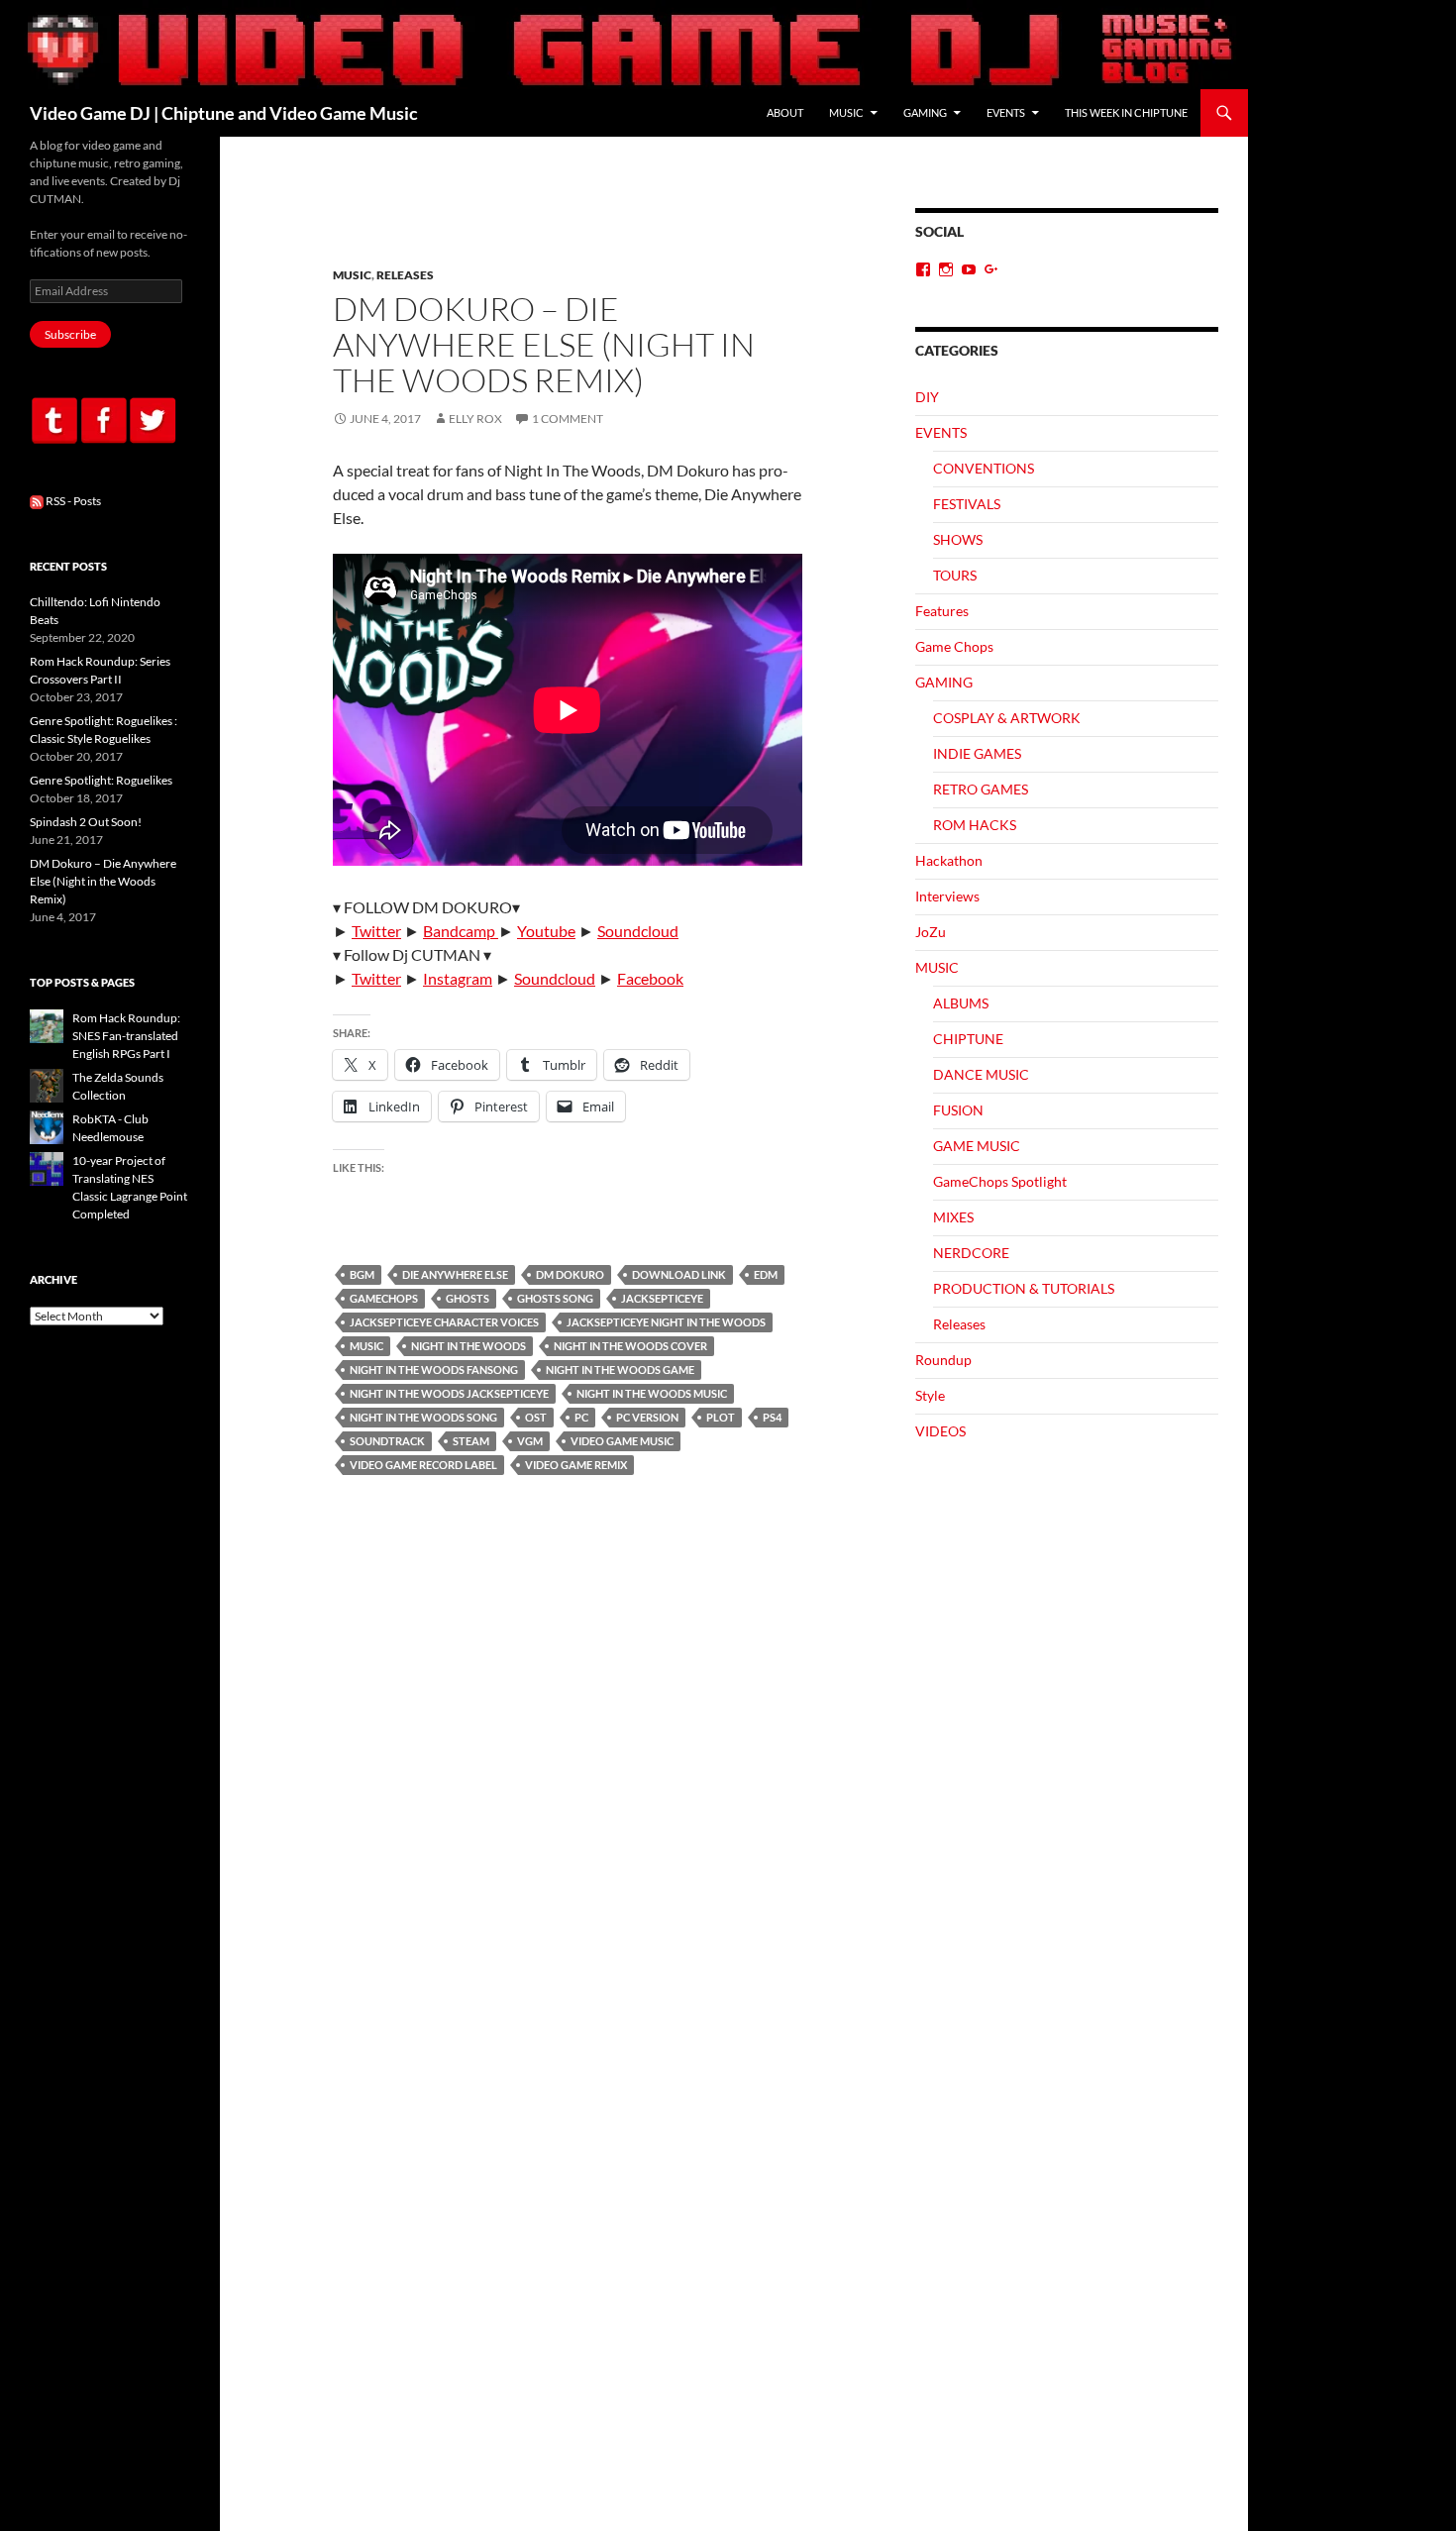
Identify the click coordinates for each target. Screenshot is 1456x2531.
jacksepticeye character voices (444, 1322)
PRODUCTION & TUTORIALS (1024, 1288)
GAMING (925, 112)
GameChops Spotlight (1000, 1181)
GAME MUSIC (977, 1146)
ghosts (468, 1298)
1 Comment (568, 419)
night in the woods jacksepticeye (449, 1393)
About (785, 112)
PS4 (772, 1417)
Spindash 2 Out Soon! (86, 822)
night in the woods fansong (434, 1370)
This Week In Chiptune (1126, 112)
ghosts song (555, 1298)
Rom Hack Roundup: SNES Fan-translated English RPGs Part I (126, 1036)
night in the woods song (423, 1417)
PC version (647, 1417)
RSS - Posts (72, 501)
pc (581, 1417)
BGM (362, 1274)
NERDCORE (971, 1253)
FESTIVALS (967, 504)
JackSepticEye (662, 1298)
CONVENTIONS (984, 468)
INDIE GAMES (977, 753)
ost (536, 1417)
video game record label (423, 1465)
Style (930, 1395)
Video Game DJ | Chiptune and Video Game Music (224, 113)
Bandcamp (461, 931)
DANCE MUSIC (981, 1074)
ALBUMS (961, 1003)
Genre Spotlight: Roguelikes (101, 780)
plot (721, 1417)
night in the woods (468, 1346)
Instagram (458, 978)
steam (471, 1441)
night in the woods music (652, 1393)
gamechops (384, 1298)
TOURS (955, 575)
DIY (927, 397)
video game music (622, 1441)
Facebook (650, 978)
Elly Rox (475, 419)
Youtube (546, 931)
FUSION (958, 1110)
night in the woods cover (630, 1346)
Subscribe (70, 334)
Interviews (947, 896)
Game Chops (954, 646)
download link (679, 1274)
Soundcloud (638, 931)
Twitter (376, 931)
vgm (530, 1441)
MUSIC (846, 112)
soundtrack (387, 1441)
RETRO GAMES (981, 789)
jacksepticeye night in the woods (666, 1322)
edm (766, 1274)
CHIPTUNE (968, 1039)
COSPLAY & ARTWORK (1007, 718)
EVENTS (1006, 112)
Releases (405, 275)
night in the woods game (620, 1370)
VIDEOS (940, 1431)
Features (942, 611)
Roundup (943, 1360)
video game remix (576, 1465)
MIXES (953, 1217)
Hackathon (949, 860)
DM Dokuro (570, 1274)
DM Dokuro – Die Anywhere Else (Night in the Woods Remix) (544, 344)
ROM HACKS (975, 825)
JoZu (931, 932)
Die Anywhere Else (455, 1274)
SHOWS (958, 539)
